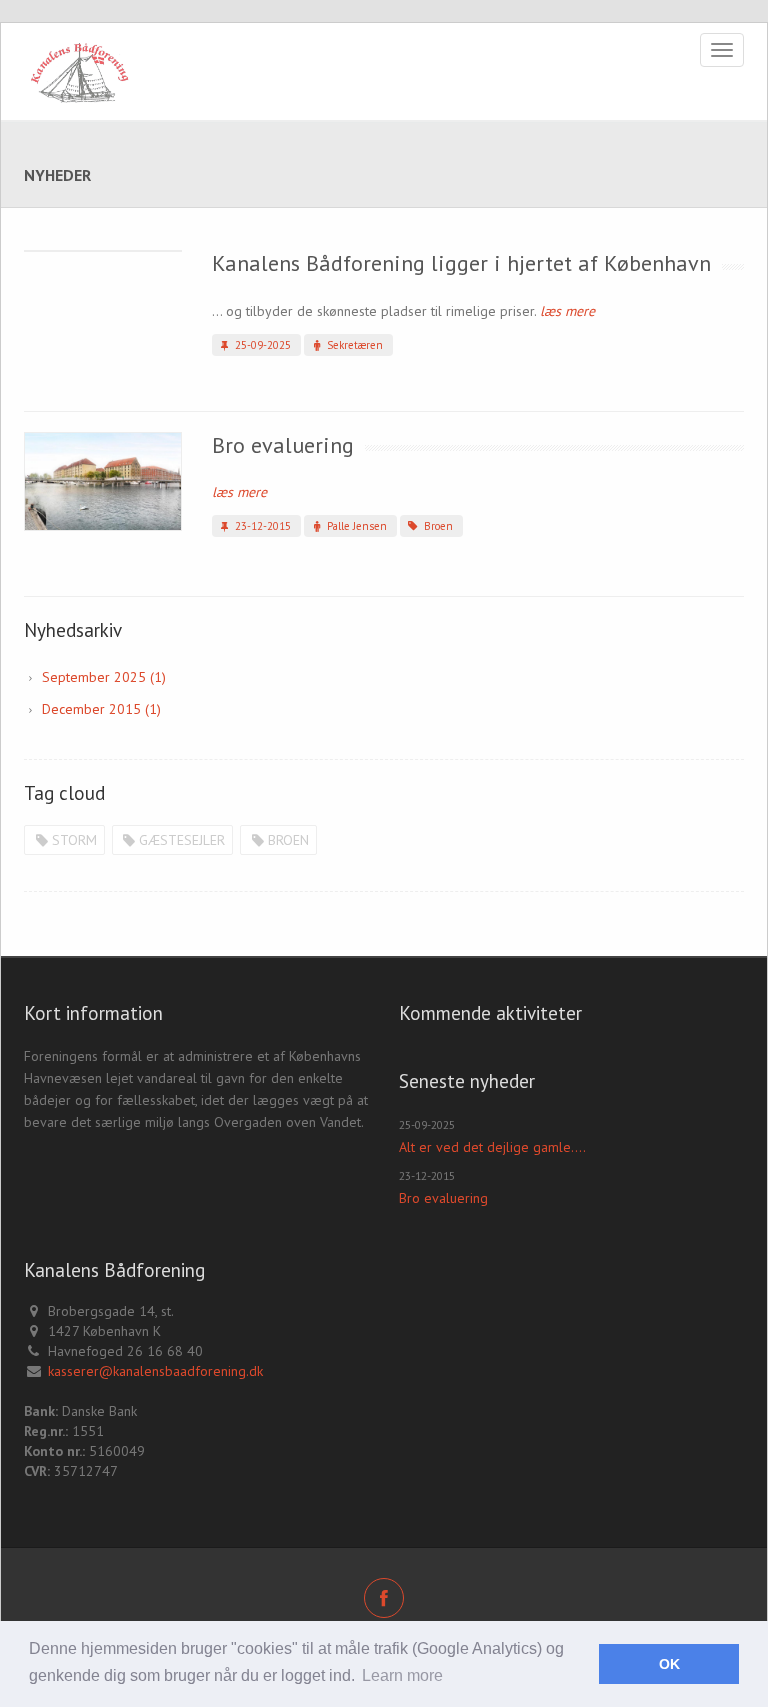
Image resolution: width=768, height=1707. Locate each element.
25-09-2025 (261, 345)
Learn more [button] (402, 1675)
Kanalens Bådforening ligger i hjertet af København (461, 263)
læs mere (567, 311)
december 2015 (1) (101, 709)
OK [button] (669, 1664)
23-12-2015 (261, 526)
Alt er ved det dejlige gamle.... (492, 1147)
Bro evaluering (283, 445)
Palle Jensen (355, 526)
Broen (437, 526)
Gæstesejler (182, 840)
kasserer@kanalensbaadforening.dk (155, 1371)
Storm (74, 840)
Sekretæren (353, 345)
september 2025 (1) (104, 677)
